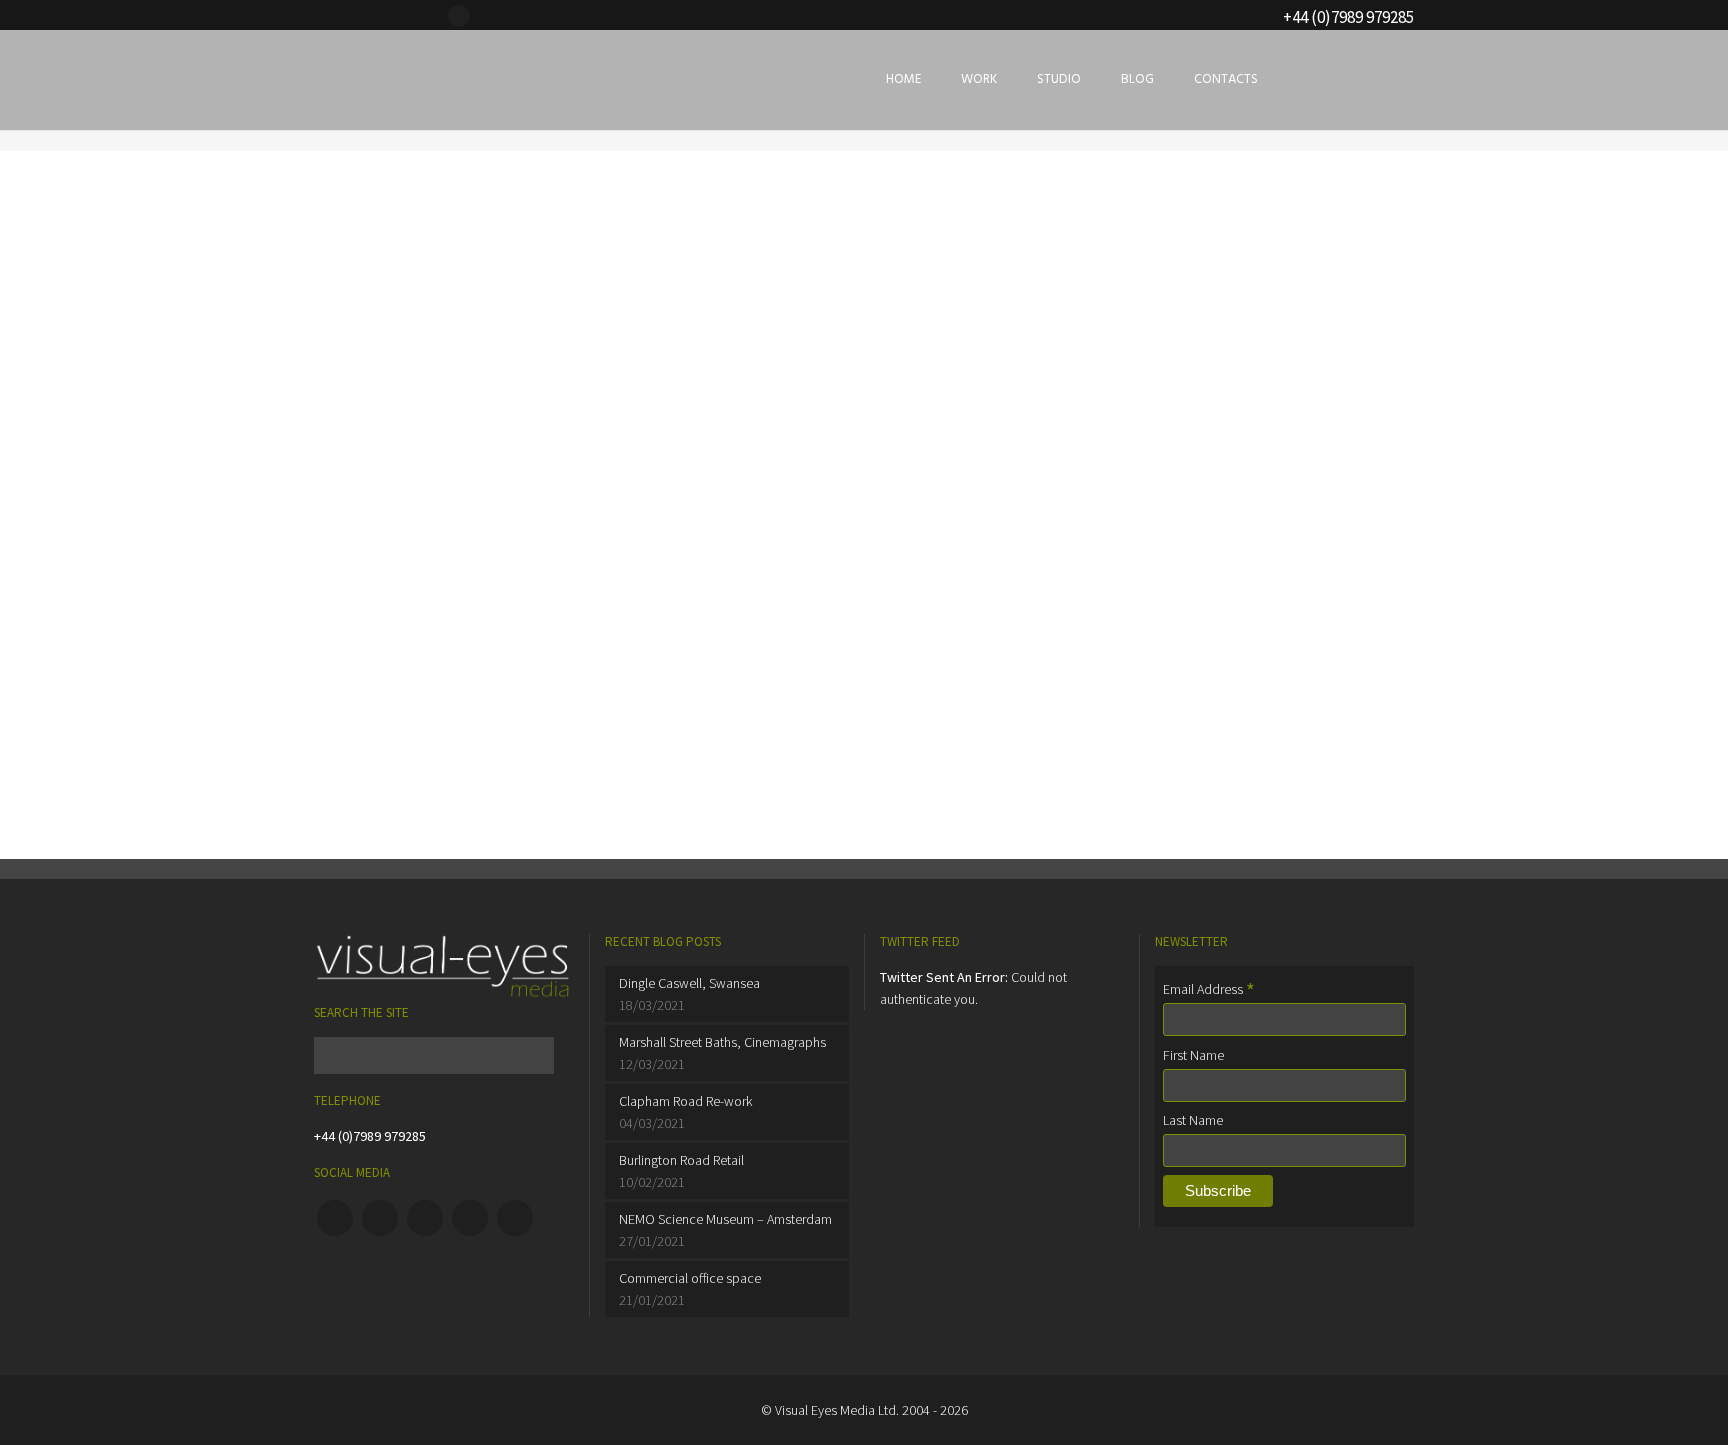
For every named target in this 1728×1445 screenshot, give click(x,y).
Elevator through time (446, 460)
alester (363, 423)
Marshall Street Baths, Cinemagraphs (722, 1042)
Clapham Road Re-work (685, 1101)
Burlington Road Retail (681, 1160)
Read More (390, 669)
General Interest (447, 423)
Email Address (1209, 989)
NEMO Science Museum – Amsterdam (725, 1219)
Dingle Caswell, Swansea (689, 983)
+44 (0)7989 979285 (370, 1136)
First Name (1193, 1055)
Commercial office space (690, 1278)
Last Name (1193, 1120)
